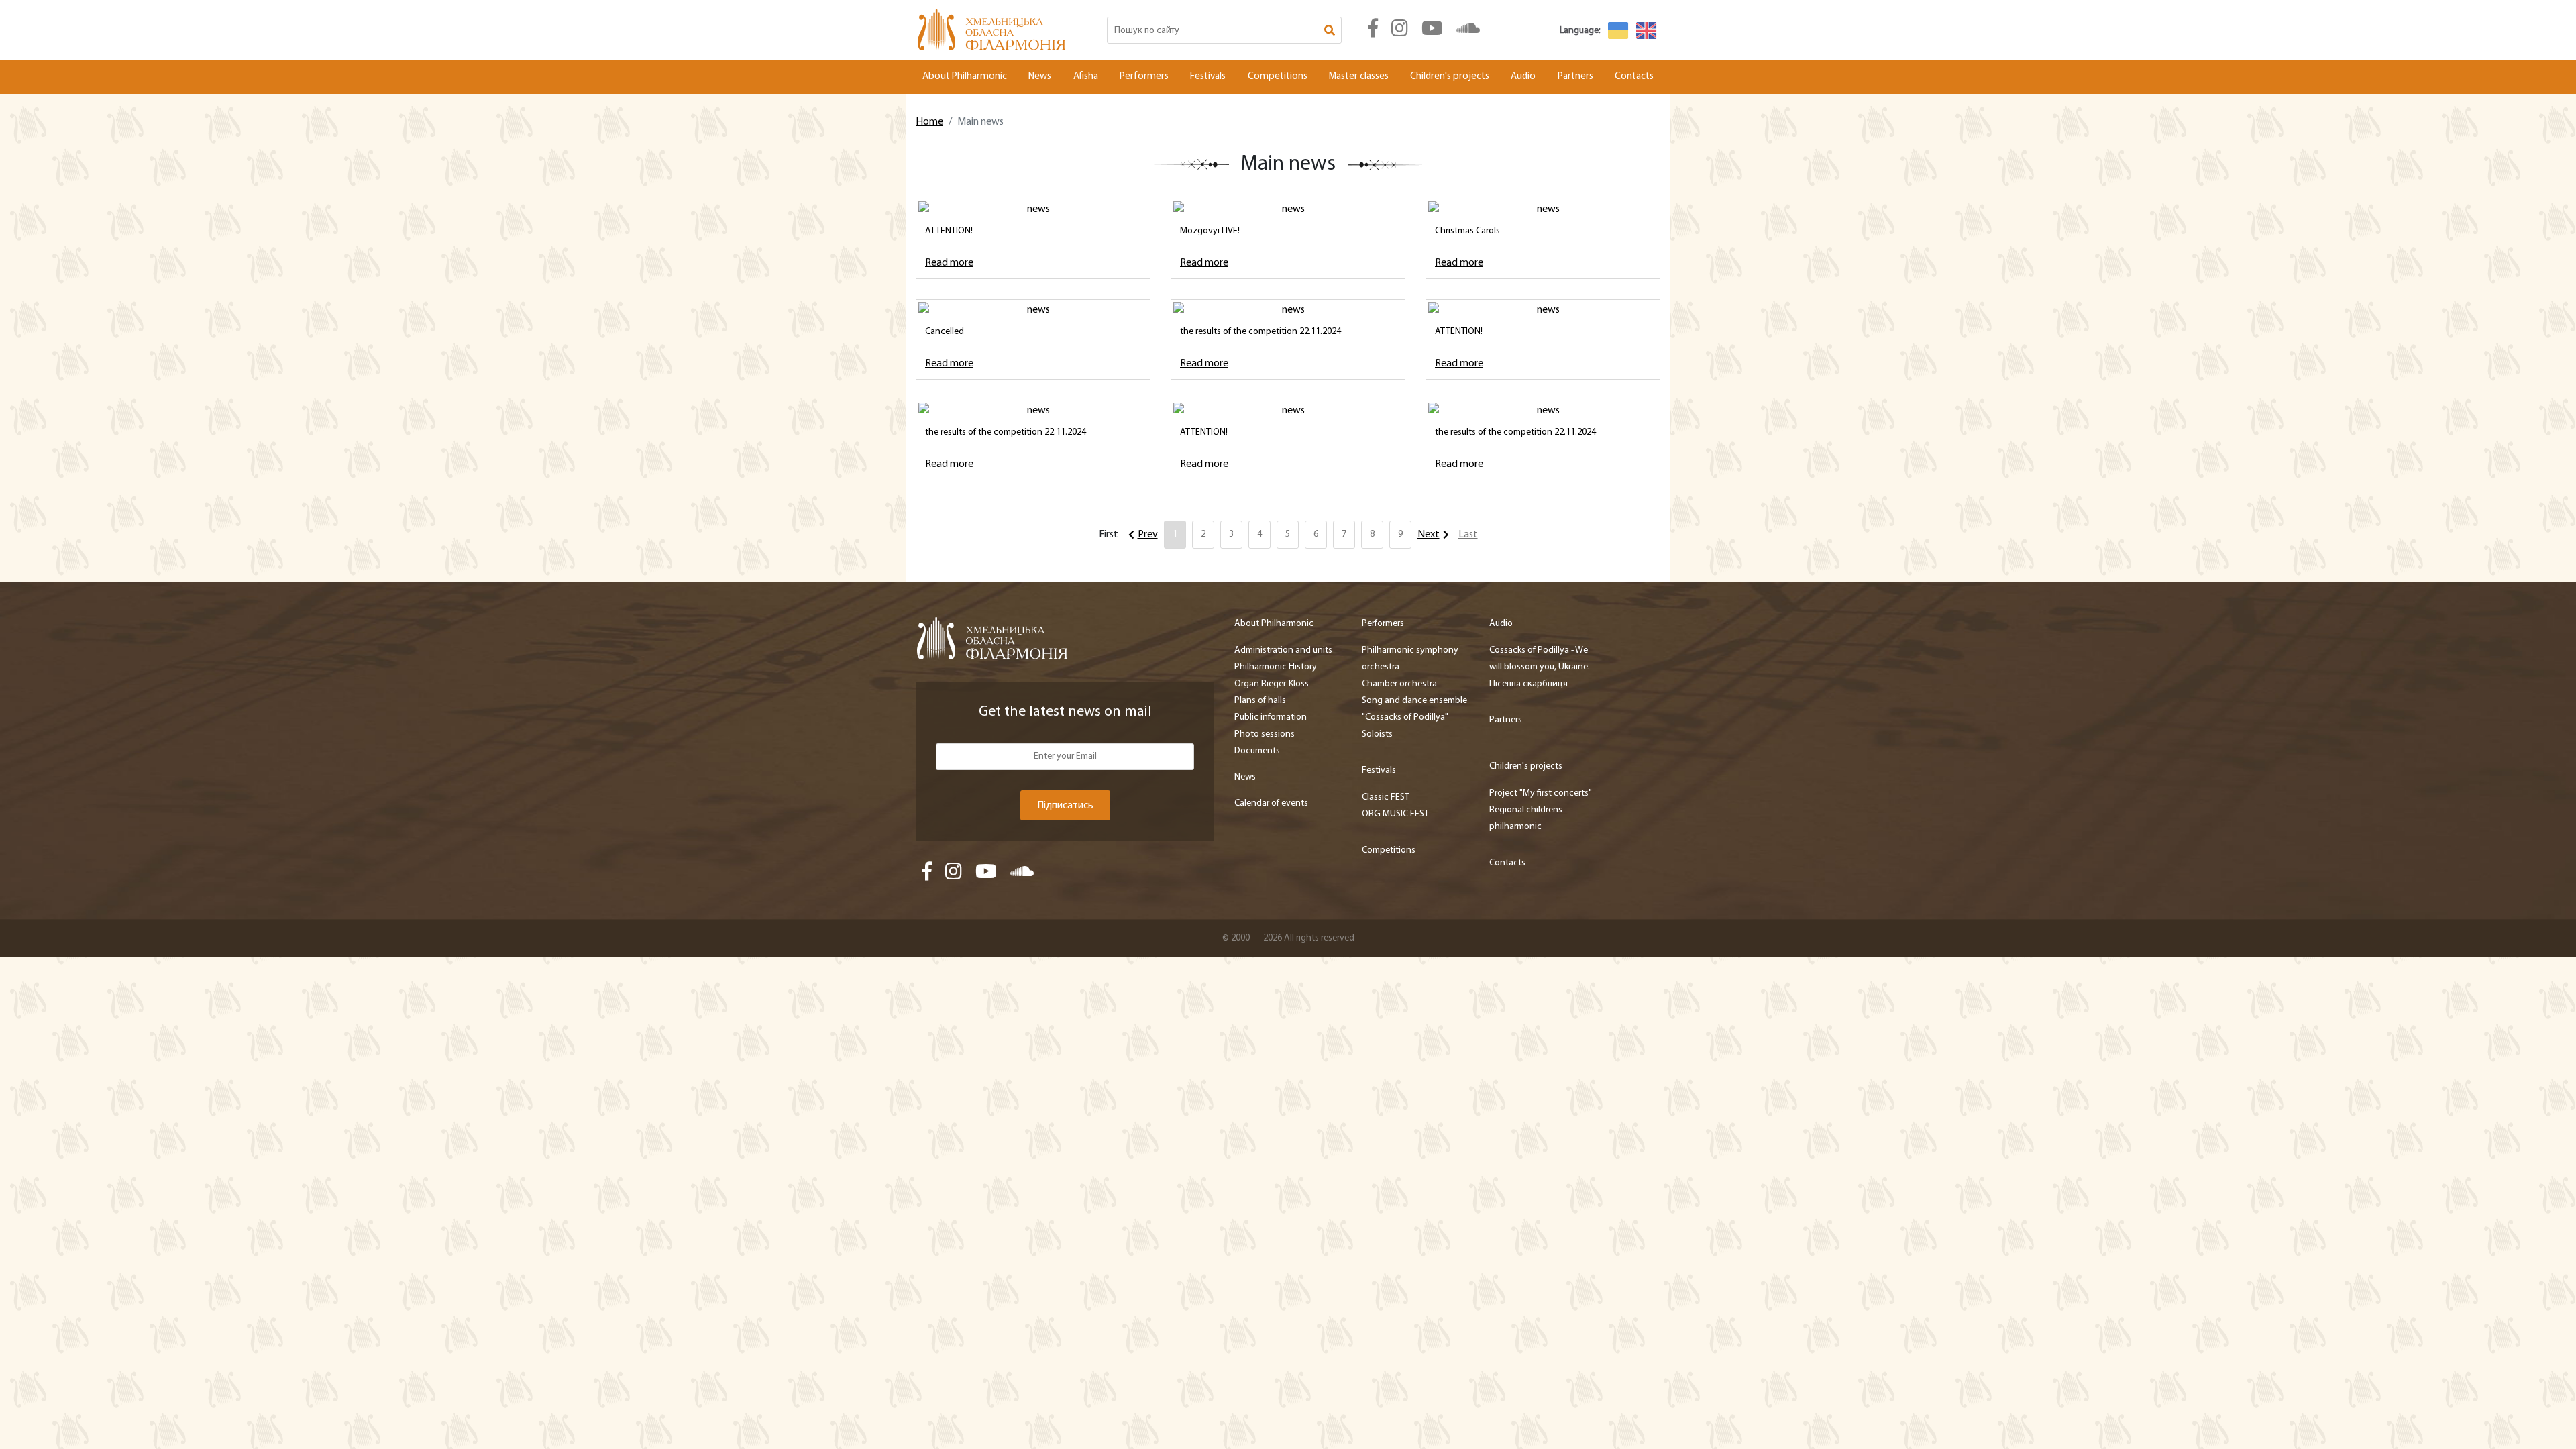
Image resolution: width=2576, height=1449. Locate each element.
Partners (1575, 77)
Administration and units (1283, 650)
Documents (1257, 751)
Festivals (1208, 77)
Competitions (1278, 77)
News (1040, 77)
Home (929, 122)
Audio (1523, 77)
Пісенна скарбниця (1528, 684)
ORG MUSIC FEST (1395, 814)
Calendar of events (1271, 803)
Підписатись (1065, 806)
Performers (1144, 77)
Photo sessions (1265, 734)
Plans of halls (1260, 701)
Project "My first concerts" (1541, 793)
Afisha (1086, 77)
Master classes (1359, 77)
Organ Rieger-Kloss (1272, 684)
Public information (1271, 717)
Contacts (1634, 77)
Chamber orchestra (1399, 684)
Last (1468, 535)
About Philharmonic (965, 77)
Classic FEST (1386, 797)
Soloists (1377, 734)
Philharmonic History (1276, 667)
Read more (949, 263)
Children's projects (1450, 77)
